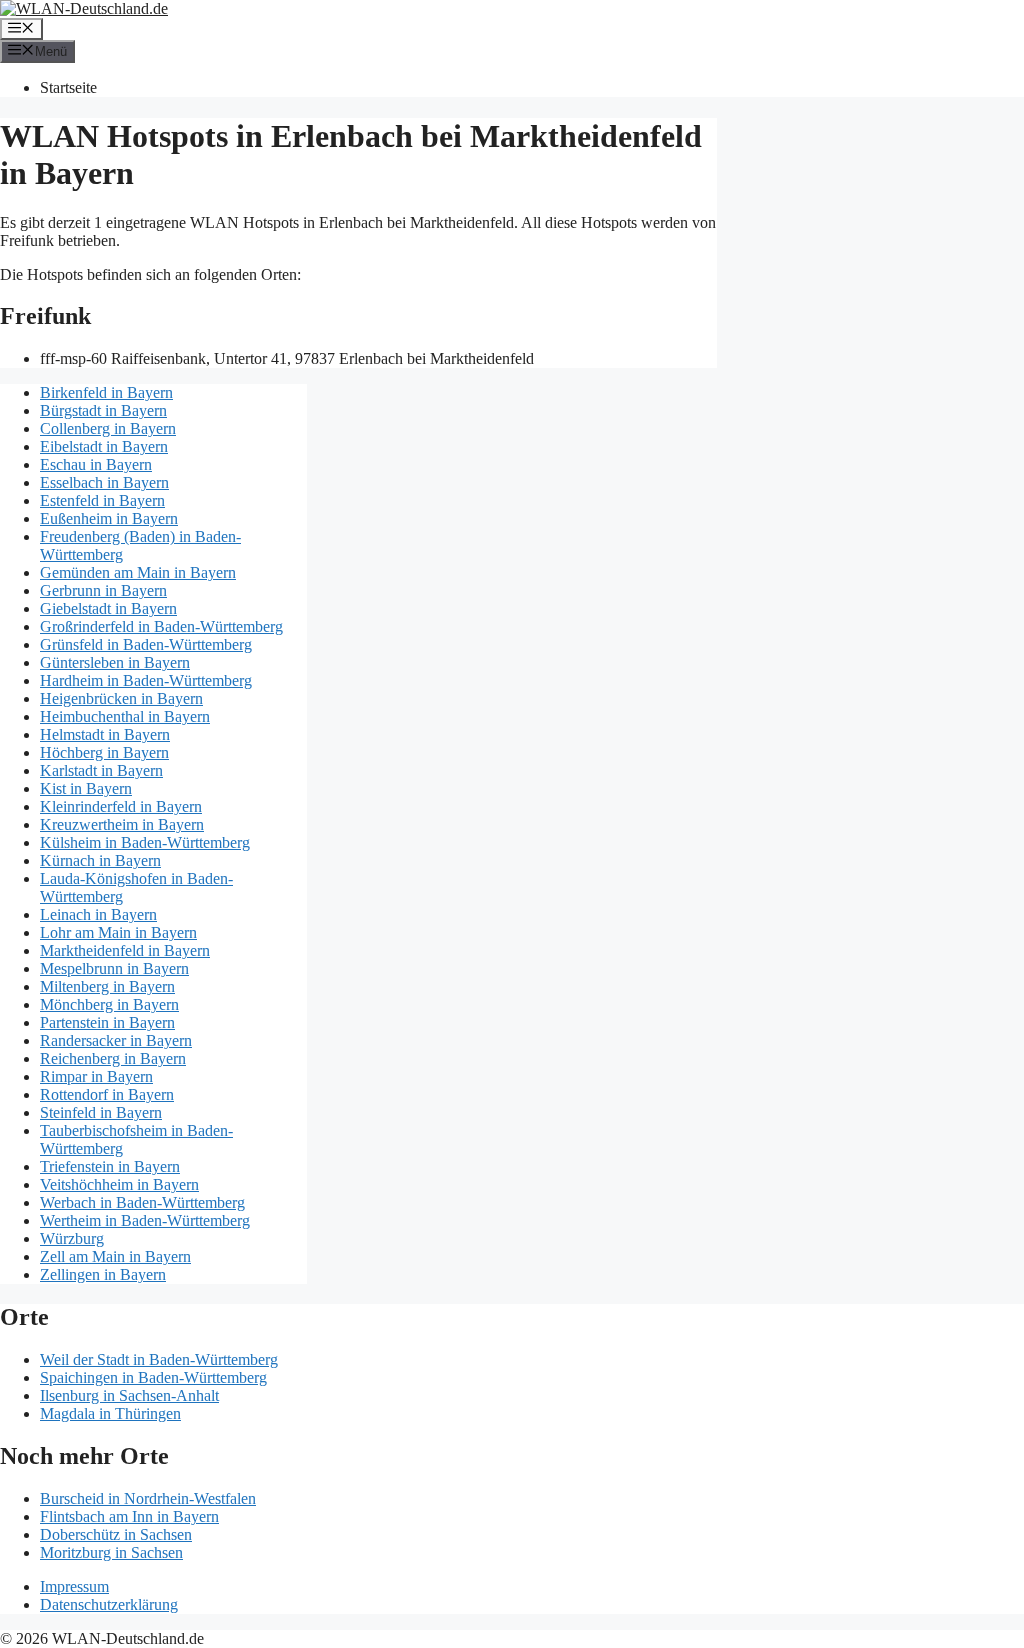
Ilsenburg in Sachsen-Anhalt (129, 1395)
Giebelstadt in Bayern (108, 608)
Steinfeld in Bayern (101, 1112)
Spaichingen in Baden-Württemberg (153, 1377)
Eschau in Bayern (96, 464)
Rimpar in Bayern (96, 1076)
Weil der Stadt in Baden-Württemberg (159, 1359)
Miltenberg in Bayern (107, 986)
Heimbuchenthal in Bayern (125, 716)
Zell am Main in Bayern (115, 1256)
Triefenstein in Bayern (110, 1166)
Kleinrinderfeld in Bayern (121, 806)
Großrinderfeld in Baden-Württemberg (161, 626)
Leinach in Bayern (98, 914)
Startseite (68, 87)
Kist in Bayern (86, 788)
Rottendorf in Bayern (107, 1094)
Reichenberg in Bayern (113, 1058)
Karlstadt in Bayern (101, 770)
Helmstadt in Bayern (105, 734)
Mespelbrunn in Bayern (114, 968)
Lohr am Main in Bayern (118, 932)
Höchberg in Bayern (104, 752)
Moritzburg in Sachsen (111, 1552)
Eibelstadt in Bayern (104, 446)
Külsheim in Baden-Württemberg (145, 842)
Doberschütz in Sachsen (116, 1534)
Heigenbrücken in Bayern (121, 698)
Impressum (74, 1586)
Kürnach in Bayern (100, 860)
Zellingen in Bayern (103, 1274)
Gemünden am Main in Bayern (138, 572)
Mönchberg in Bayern (109, 1004)
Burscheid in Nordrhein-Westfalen (148, 1498)
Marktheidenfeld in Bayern (125, 950)
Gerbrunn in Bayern (103, 590)
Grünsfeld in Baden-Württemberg (146, 644)
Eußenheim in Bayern (109, 518)
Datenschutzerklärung (109, 1604)
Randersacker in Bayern (116, 1040)
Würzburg (72, 1238)
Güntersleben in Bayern (115, 662)
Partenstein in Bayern (107, 1022)
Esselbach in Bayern (104, 482)
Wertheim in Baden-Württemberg (145, 1220)
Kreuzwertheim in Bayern (122, 824)
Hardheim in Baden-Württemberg (146, 680)
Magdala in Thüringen (110, 1413)
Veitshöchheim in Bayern (119, 1184)
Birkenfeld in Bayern (106, 392)
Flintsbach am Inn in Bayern (129, 1516)
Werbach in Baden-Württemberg (142, 1202)
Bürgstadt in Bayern (103, 410)
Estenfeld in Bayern (102, 500)
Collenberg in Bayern (108, 428)
